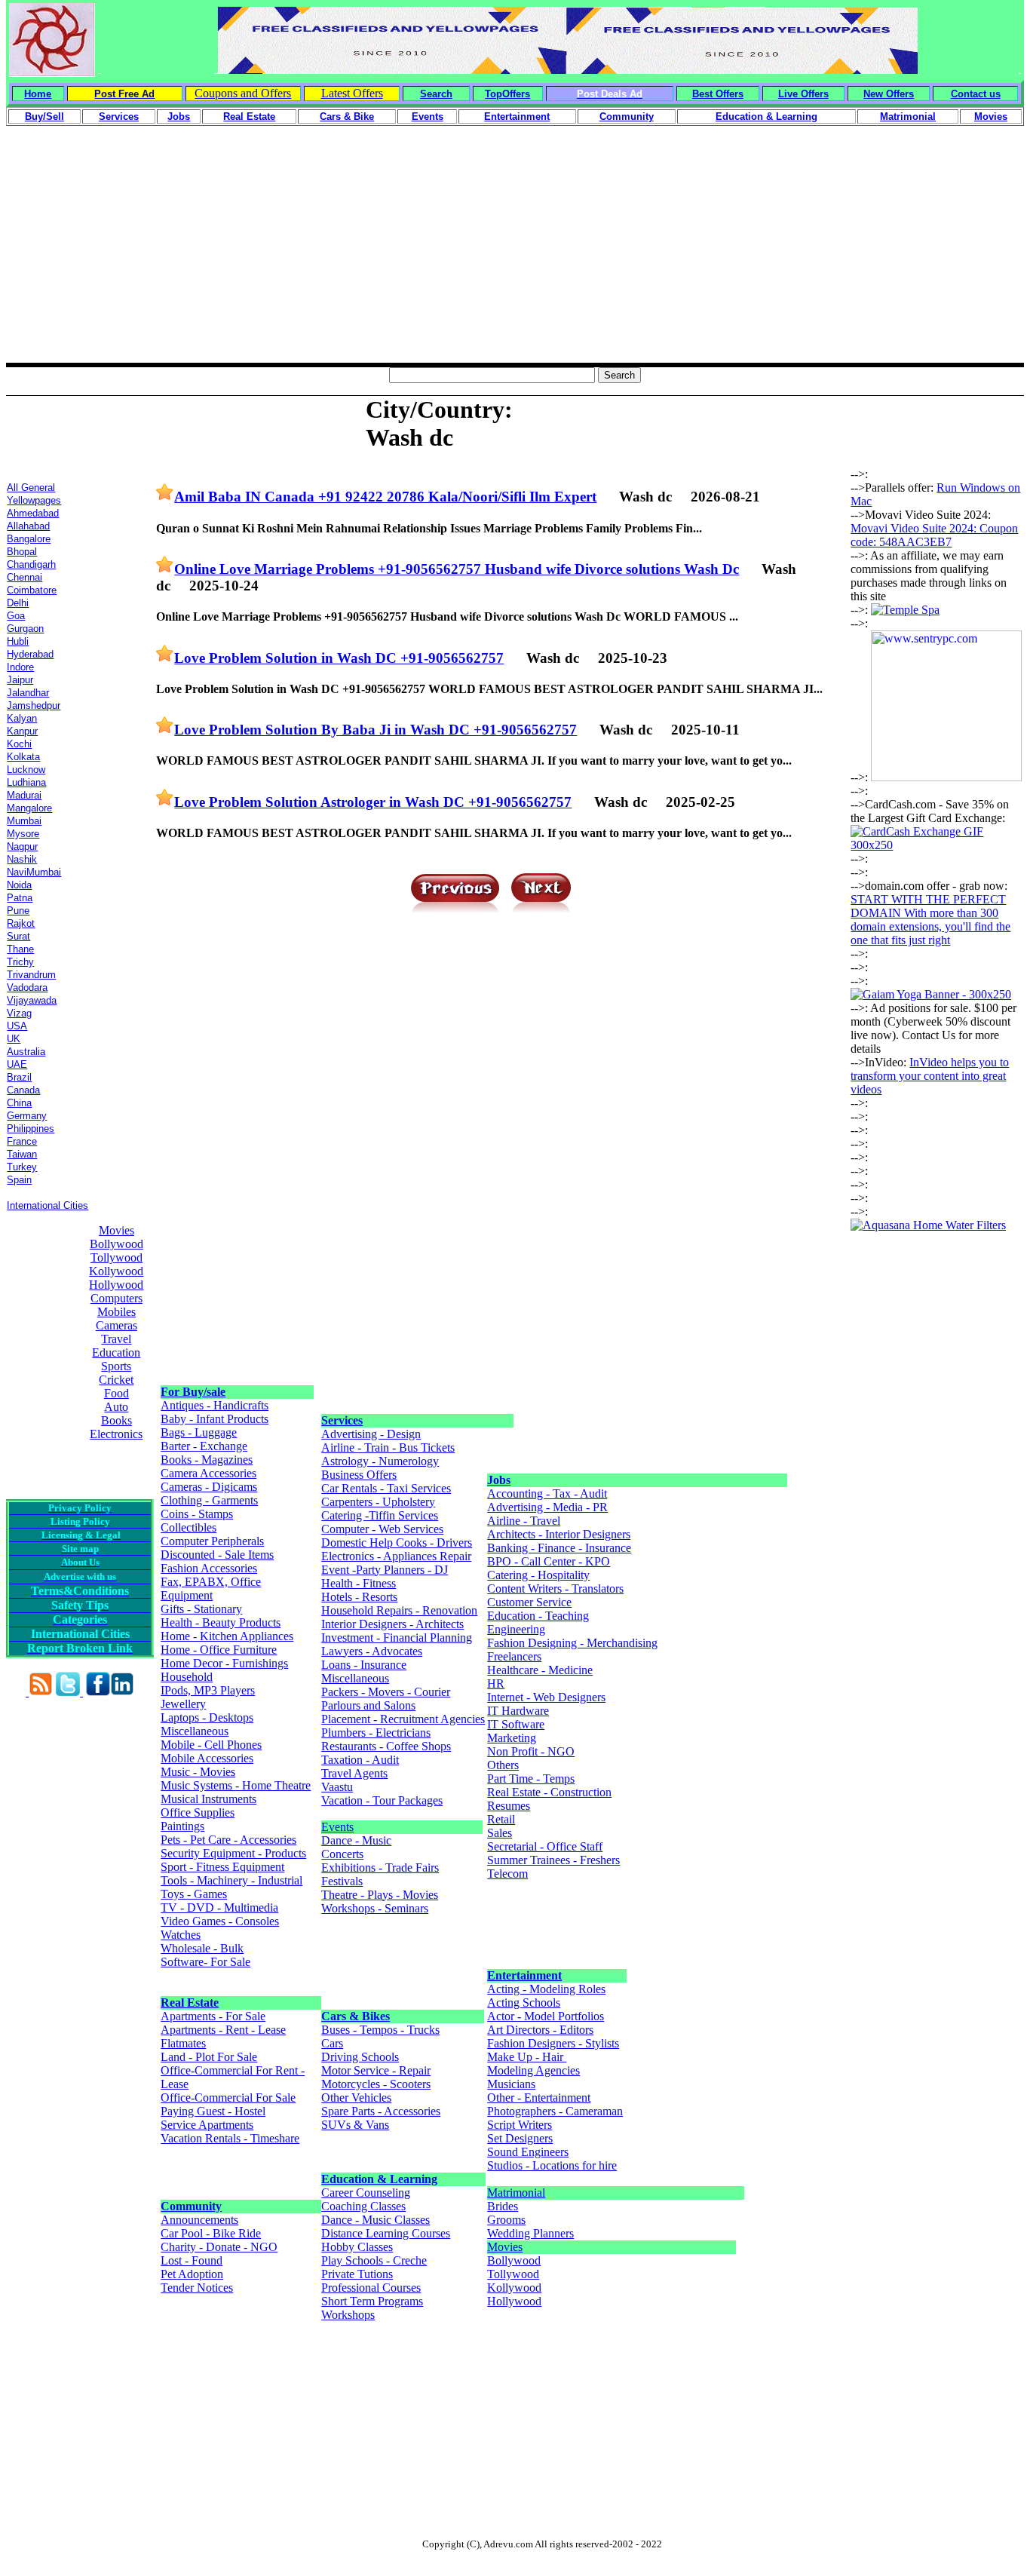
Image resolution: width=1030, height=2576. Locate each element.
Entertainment (524, 1975)
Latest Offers (352, 93)
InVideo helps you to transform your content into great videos (930, 1076)
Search (436, 94)
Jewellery (183, 1704)
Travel (116, 1339)
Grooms (506, 2220)
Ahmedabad (33, 513)
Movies (116, 1230)
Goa (16, 616)
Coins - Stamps (197, 1514)
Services (342, 1420)
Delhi (18, 603)
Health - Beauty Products (221, 1622)
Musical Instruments (208, 1799)
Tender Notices (197, 2288)
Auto (116, 1407)
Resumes (509, 1806)
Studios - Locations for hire (552, 2165)
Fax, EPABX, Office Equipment (211, 1589)
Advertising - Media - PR (547, 1507)
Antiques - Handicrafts (215, 1405)
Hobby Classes (357, 2247)
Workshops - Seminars (375, 1908)
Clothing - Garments (209, 1500)
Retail (501, 1819)
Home (38, 94)
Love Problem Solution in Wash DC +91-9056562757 (339, 658)
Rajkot (21, 923)
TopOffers (507, 94)
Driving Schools (360, 2057)
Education (116, 1352)
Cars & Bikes (356, 2016)
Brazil (19, 1077)
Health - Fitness (359, 1583)
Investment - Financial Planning (397, 1638)
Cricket (116, 1380)
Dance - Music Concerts (356, 1847)
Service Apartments (207, 2125)
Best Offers (718, 94)
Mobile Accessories (207, 1758)
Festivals (342, 1881)
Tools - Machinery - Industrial (231, 1880)
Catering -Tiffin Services (380, 1515)
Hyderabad (30, 654)
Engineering (516, 1629)
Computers (116, 1298)
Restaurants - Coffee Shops (386, 1746)
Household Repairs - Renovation (399, 1610)
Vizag (19, 1013)
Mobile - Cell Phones (211, 1745)
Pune (18, 911)
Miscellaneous (195, 1731)
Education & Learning (379, 2179)
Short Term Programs (372, 2301)
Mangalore (29, 808)
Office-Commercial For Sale (228, 2098)
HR (496, 1684)
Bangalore (29, 539)
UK (14, 1039)
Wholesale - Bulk (202, 1948)
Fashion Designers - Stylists (553, 2043)
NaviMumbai (34, 872)
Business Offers (359, 1475)
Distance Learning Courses (386, 2233)
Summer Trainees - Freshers (553, 1860)
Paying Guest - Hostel (213, 2111)
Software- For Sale (205, 1962)
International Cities (48, 1205)
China (19, 1103)
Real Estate (190, 2003)
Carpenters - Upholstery (378, 1502)
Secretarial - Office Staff (545, 1846)
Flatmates (183, 2043)
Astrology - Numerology (380, 1461)
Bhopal (22, 552)
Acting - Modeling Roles (546, 1989)
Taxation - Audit (360, 1760)
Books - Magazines (207, 1460)
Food (116, 1393)
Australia (26, 1052)
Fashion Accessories (209, 1568)
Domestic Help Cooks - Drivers (397, 1543)
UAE (17, 1064)
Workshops (348, 2315)
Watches (181, 1935)
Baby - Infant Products (215, 1419)
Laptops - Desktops (207, 1717)
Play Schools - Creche (374, 2260)
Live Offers (803, 94)
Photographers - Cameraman (555, 2111)
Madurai (24, 795)
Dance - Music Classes (376, 2220)
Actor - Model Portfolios (546, 2016)
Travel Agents (354, 1773)
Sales (500, 1833)
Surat (18, 936)
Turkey (22, 1167)
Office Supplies (198, 1812)
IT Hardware (518, 1711)
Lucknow (26, 770)
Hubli (18, 641)
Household (187, 1677)
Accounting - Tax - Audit (547, 1493)
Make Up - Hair (527, 2057)
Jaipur (20, 680)
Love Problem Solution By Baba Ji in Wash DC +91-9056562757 (376, 730)
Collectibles (189, 1527)
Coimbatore (32, 590)
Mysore (23, 834)
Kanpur (22, 731)
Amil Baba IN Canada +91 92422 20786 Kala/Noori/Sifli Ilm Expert (385, 497)
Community (191, 2206)
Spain (19, 1180)
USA (17, 1026)
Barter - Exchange (204, 1446)
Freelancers (514, 1656)
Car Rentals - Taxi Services (386, 1488)
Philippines (31, 1129)
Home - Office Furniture (219, 1650)
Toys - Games (194, 1894)
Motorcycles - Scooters (376, 2084)
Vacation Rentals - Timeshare (230, 2138)
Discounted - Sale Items (217, 1555)
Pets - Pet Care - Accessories (228, 1840)
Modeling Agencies (533, 2070)
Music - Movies (198, 1772)
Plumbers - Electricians (376, 1733)
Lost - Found (192, 2260)
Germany (27, 1116)
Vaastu (337, 1787)
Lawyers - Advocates (372, 1651)
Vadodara (27, 987)
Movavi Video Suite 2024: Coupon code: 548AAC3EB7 (934, 535)
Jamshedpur (34, 705)
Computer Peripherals (212, 1541)
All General (31, 488)
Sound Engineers (528, 2152)
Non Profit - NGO (531, 1751)
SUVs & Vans (355, 2125)
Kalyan (22, 718)
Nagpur (22, 846)
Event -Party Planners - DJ (385, 1570)
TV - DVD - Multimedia (219, 1907)
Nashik (22, 859)
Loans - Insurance (364, 1665)
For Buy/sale (193, 1392)
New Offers (889, 94)
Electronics (116, 1434)
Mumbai (24, 821)
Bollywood (116, 1244)
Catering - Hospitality (538, 1575)
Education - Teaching (538, 1616)
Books (116, 1420)
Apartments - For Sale (213, 2016)
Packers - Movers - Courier (386, 1692)
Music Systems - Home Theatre (236, 1785)
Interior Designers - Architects (392, 1624)
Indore (20, 667)
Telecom (507, 1874)
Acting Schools (524, 2003)
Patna (20, 898)
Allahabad (28, 526)
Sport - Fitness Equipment (222, 1867)
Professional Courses (371, 2288)
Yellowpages (34, 500)
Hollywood (116, 1285)
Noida (19, 885)
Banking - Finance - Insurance (559, 1548)
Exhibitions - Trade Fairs (380, 1868)
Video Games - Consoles (220, 1921)
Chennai (25, 577)
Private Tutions (357, 2274)
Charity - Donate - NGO (219, 2247)
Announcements (199, 2220)
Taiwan (22, 1154)
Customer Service (529, 1602)
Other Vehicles (356, 2098)
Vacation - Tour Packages (382, 1800)
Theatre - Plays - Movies (380, 1895)
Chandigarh (31, 564)
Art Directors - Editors (540, 2030)
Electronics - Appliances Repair (396, 1556)
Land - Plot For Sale (209, 2057)
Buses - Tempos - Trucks (380, 2030)
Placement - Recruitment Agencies (403, 1719)
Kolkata (23, 757)
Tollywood (116, 1257)
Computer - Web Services (382, 1529)
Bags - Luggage (199, 1432)
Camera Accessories (208, 1473)
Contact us (976, 94)
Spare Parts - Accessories (381, 2111)
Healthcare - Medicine (540, 1670)
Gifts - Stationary (201, 1609)
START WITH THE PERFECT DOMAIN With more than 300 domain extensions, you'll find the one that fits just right (930, 920)
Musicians (511, 2084)
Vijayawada (32, 1000)
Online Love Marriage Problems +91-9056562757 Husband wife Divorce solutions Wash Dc (457, 569)
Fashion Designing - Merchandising (572, 1643)
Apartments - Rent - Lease (223, 2030)
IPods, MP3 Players (208, 1690)
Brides (503, 2206)
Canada (23, 1090)
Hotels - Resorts (359, 1597)
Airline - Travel (524, 1521)
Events (337, 1827)
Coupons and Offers (243, 93)
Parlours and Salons (368, 1705)
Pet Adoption (192, 2274)
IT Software (516, 1724)
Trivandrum (31, 975)
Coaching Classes (363, 2206)
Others (503, 1765)
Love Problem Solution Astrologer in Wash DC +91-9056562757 (373, 802)
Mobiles (116, 1312)
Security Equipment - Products (233, 1853)
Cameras (116, 1325)
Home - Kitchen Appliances (227, 1636)
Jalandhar (28, 693)
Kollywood (116, 1271)
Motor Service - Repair (376, 2070)
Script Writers (520, 2125)
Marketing (512, 1738)
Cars (332, 2043)
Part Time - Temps (531, 1779)
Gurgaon (25, 629)
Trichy (20, 962)
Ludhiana (26, 782)
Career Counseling (366, 2193)
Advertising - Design (371, 1434)
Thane (20, 949)
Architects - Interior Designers (559, 1534)
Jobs (499, 1480)
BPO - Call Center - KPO (549, 1561)
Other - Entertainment (539, 2098)
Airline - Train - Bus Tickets (388, 1447)
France (22, 1141)
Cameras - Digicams (209, 1487)
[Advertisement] (515, 257)
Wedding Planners (530, 2233)
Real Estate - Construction (549, 1792)
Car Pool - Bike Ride (211, 2233)
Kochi (19, 744)
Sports (116, 1366)
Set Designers (520, 2138)
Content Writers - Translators (555, 1589)
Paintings (182, 1826)
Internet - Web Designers (546, 1697)
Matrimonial (516, 2193)
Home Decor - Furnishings (224, 1663)
